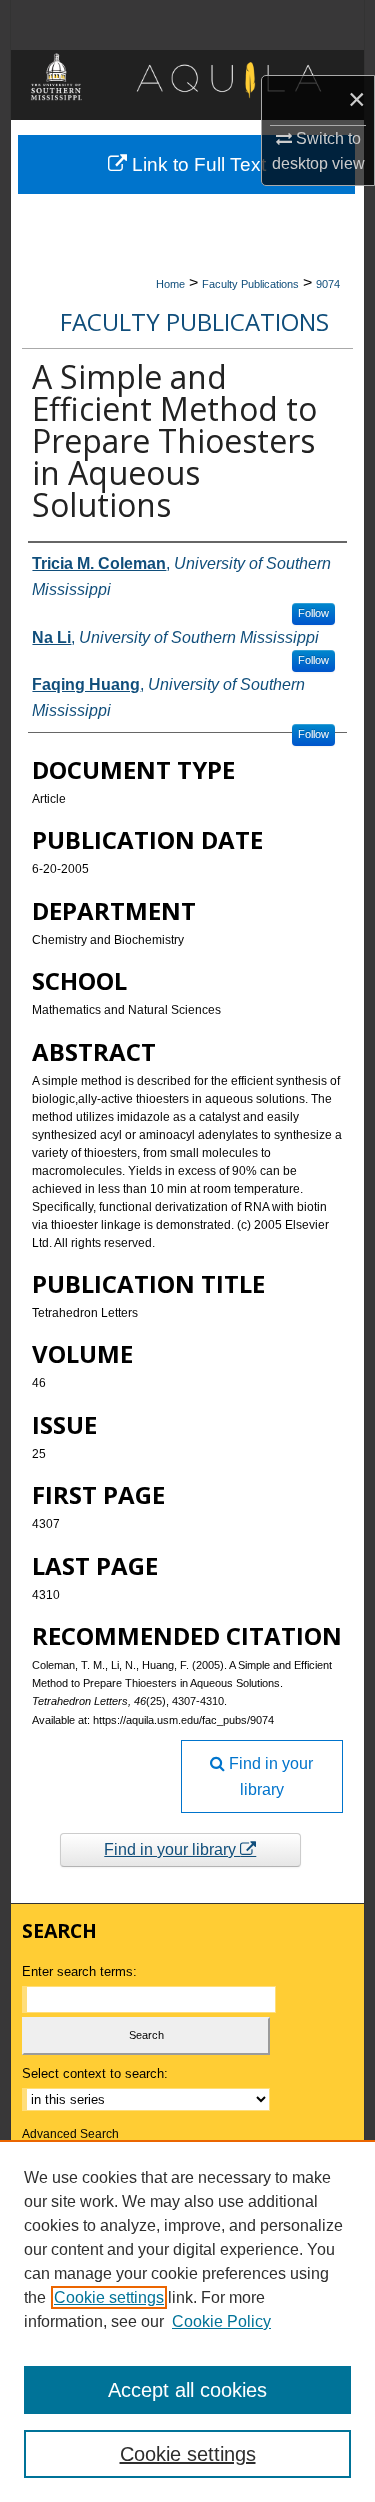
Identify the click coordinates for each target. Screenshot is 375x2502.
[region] (187, 2321)
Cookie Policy (221, 2321)
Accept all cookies (187, 2390)
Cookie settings (109, 2297)
